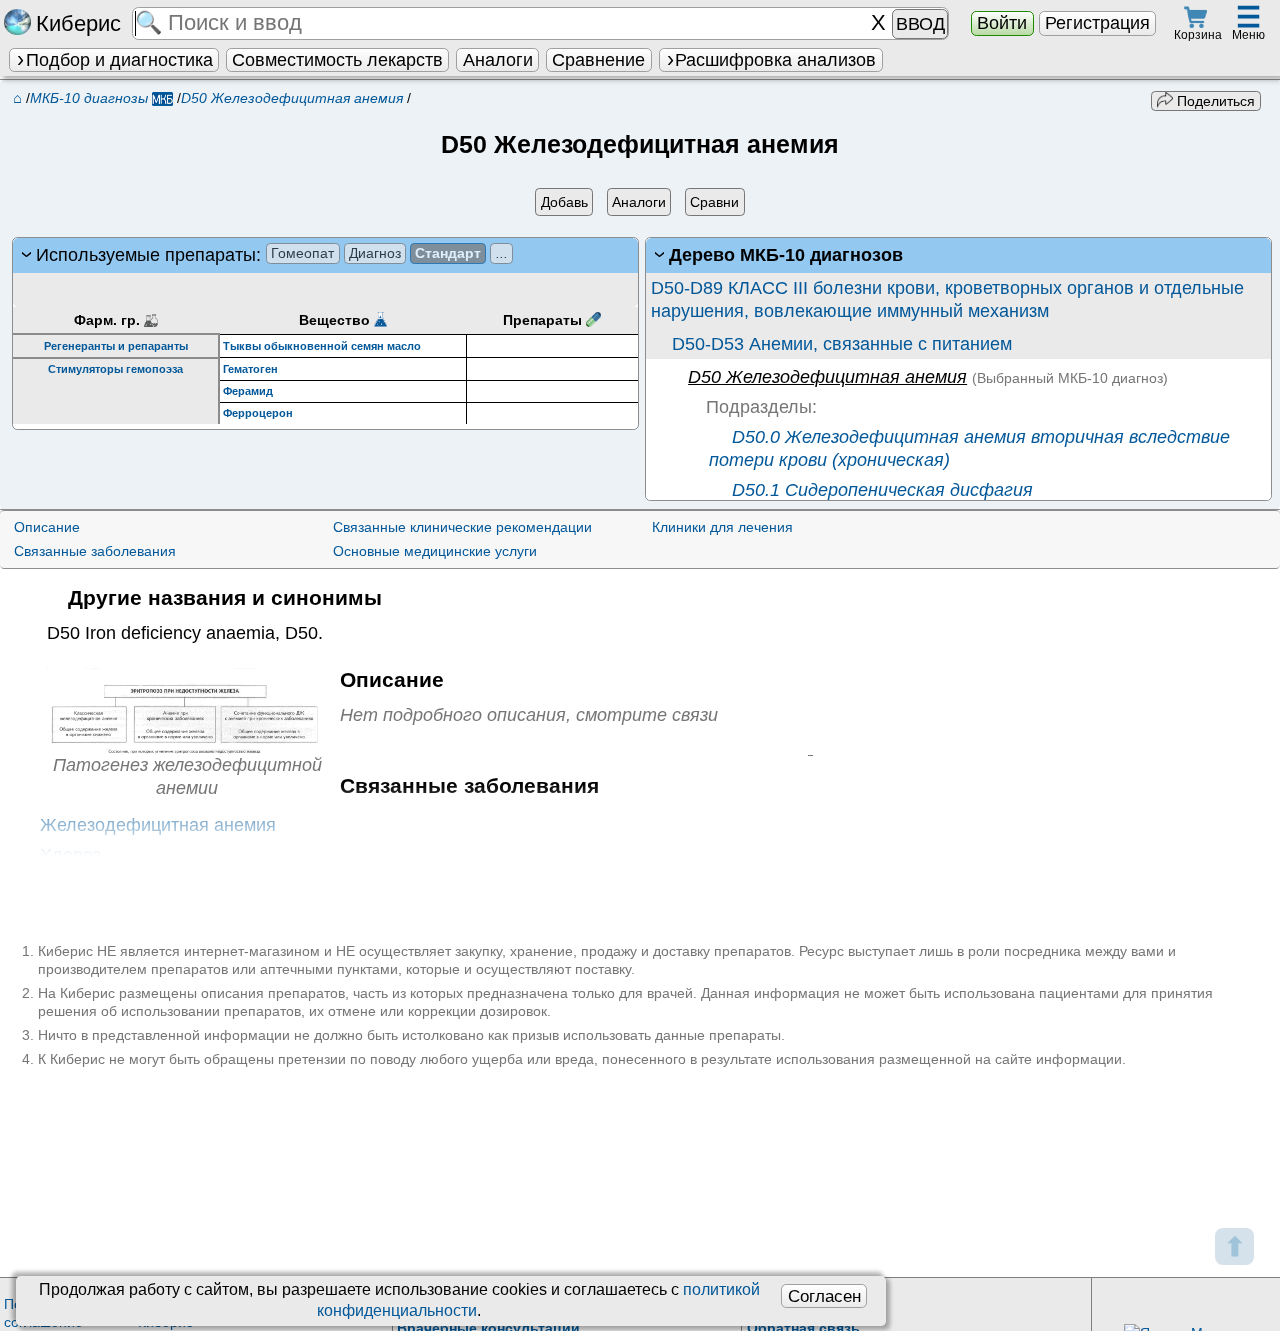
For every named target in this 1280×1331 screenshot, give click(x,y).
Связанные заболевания (95, 551)
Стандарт (448, 253)
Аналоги (498, 60)
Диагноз (375, 253)
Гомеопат (302, 253)
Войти (1002, 23)
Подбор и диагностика (119, 60)
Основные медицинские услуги (435, 551)
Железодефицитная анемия (158, 825)
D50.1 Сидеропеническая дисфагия (880, 490)
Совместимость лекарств (337, 60)
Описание (47, 527)
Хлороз (70, 855)
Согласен (824, 1296)
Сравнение (598, 60)
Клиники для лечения (722, 527)
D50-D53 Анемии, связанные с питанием (842, 344)
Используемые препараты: (272, 255)
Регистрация (1097, 23)
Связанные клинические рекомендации (462, 527)
